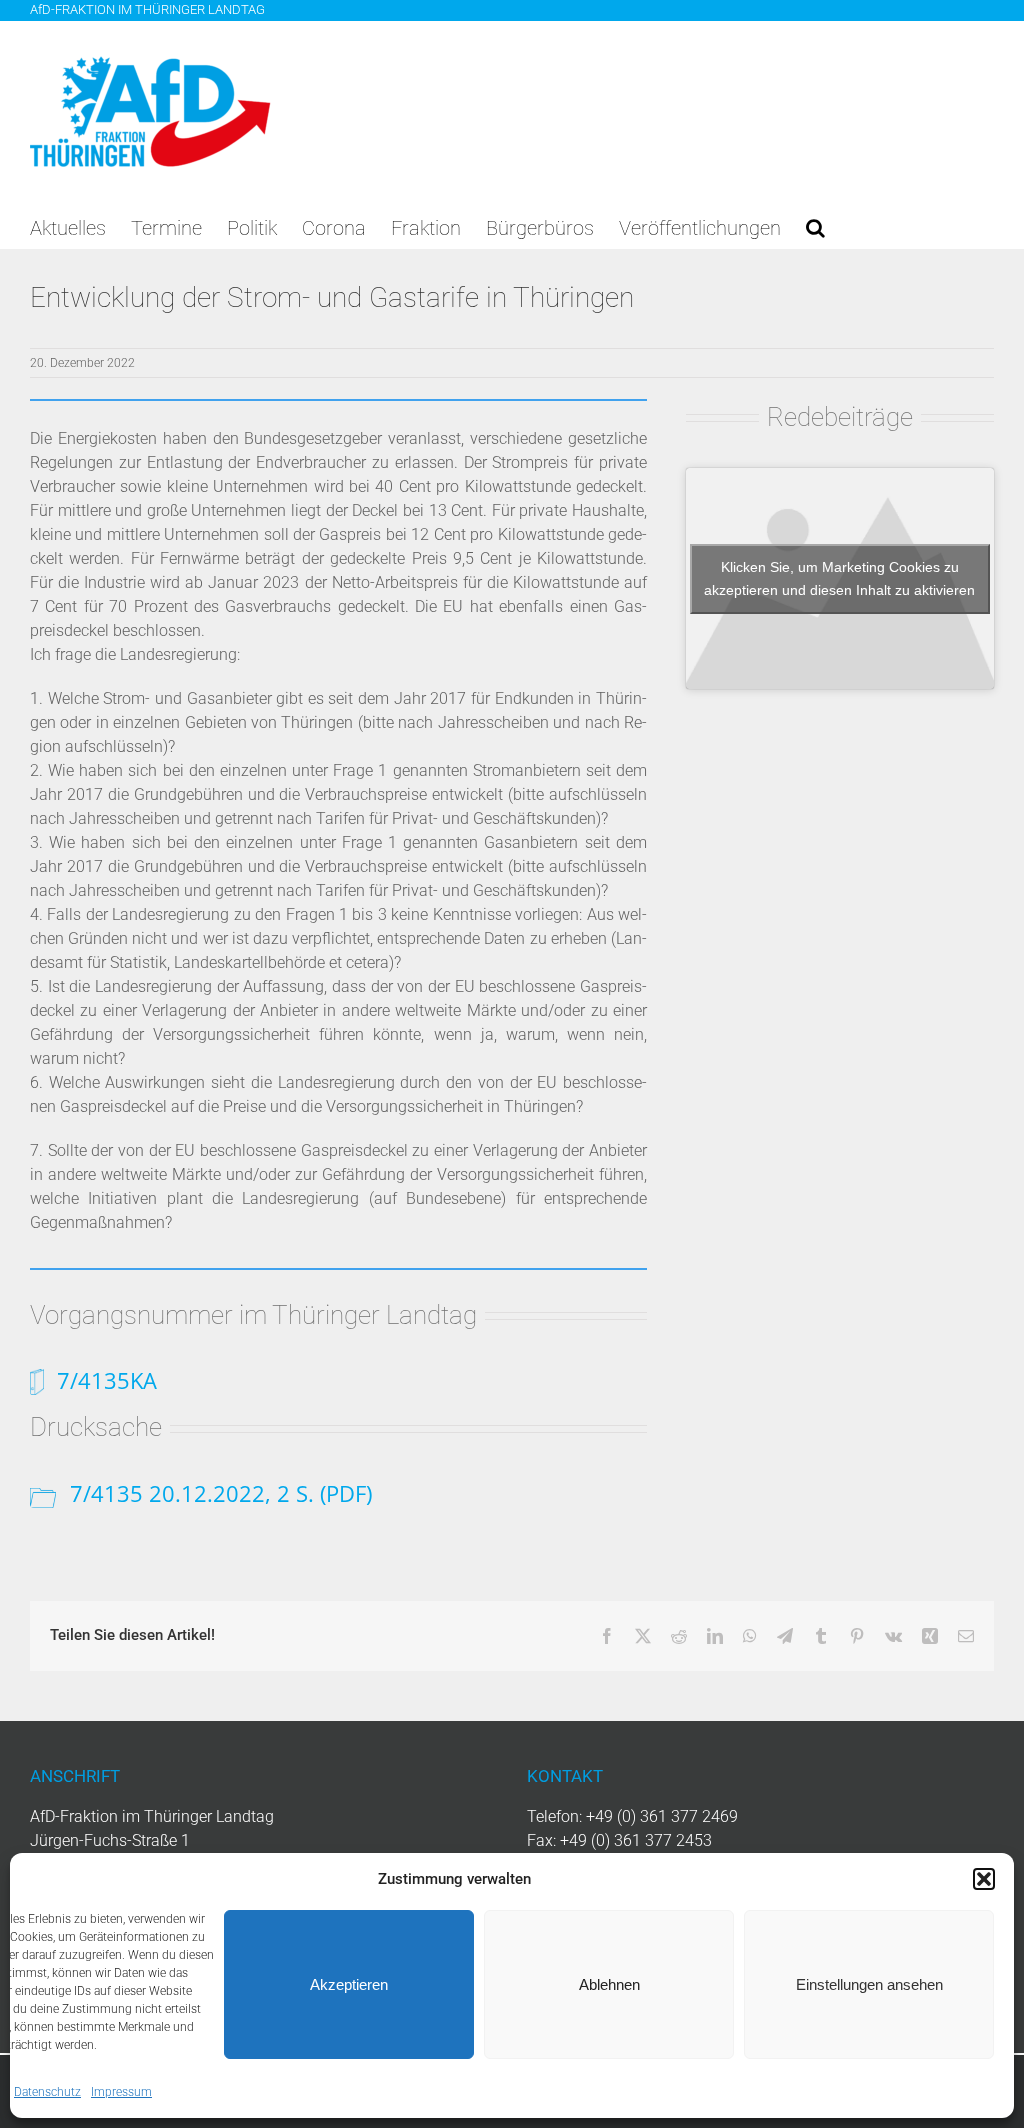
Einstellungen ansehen (869, 1984)
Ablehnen (609, 1984)
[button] (984, 1879)
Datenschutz (47, 2092)
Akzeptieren (349, 1984)
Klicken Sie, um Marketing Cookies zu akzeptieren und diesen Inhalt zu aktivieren (839, 578)
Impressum (121, 2092)
